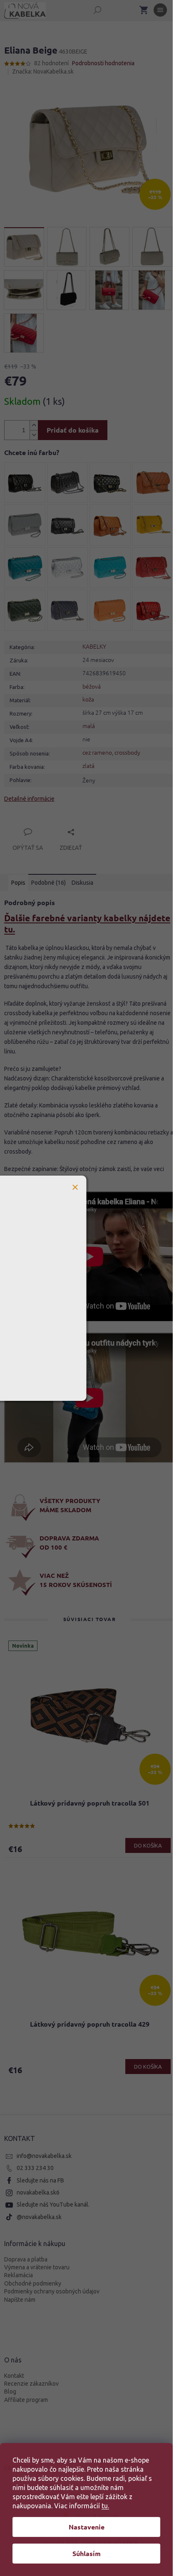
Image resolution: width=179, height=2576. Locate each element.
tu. (105, 2506)
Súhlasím (87, 2553)
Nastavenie (87, 2527)
